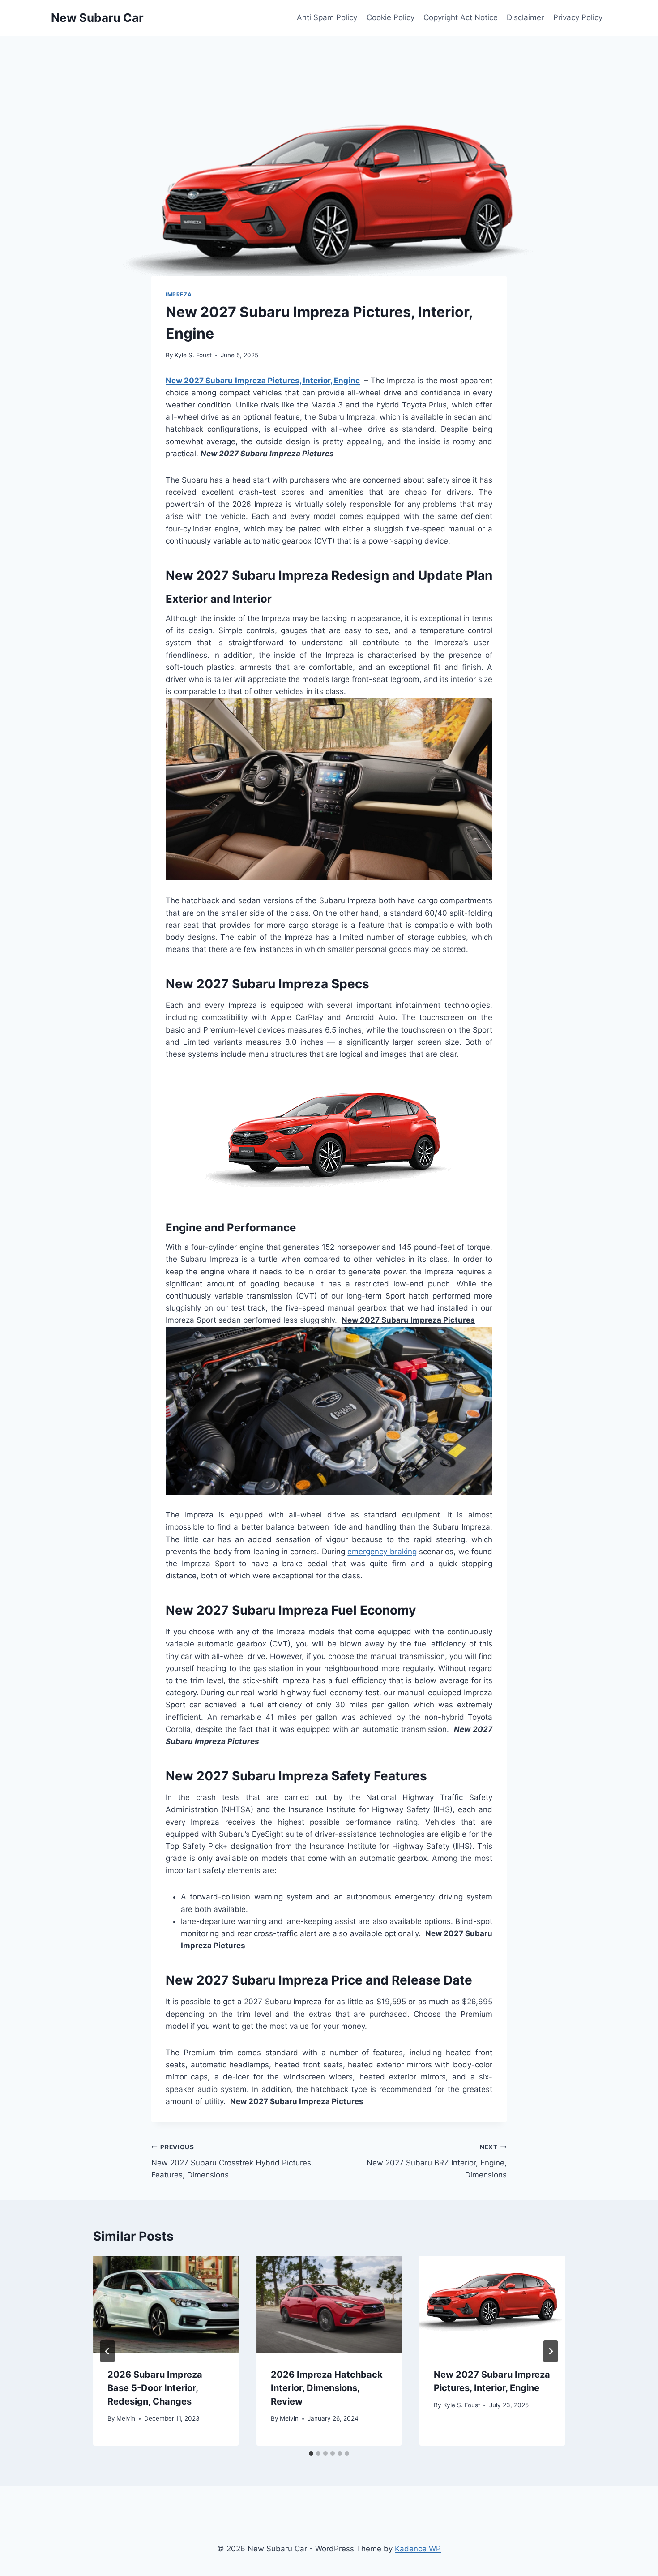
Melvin (126, 2418)
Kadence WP (418, 2549)
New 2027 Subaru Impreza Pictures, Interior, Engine (263, 381)
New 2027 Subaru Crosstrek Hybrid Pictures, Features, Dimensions (232, 2161)
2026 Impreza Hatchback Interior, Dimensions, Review (327, 2388)
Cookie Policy (391, 17)
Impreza (179, 294)
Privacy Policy (578, 17)
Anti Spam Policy (327, 17)
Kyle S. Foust (193, 355)
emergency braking (382, 1552)
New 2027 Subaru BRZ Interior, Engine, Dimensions (437, 2161)
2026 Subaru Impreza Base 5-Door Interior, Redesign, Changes (155, 2388)
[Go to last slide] (107, 2351)
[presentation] (166, 2305)
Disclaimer (525, 17)
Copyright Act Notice (461, 17)
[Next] (551, 2351)
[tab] (311, 2453)
